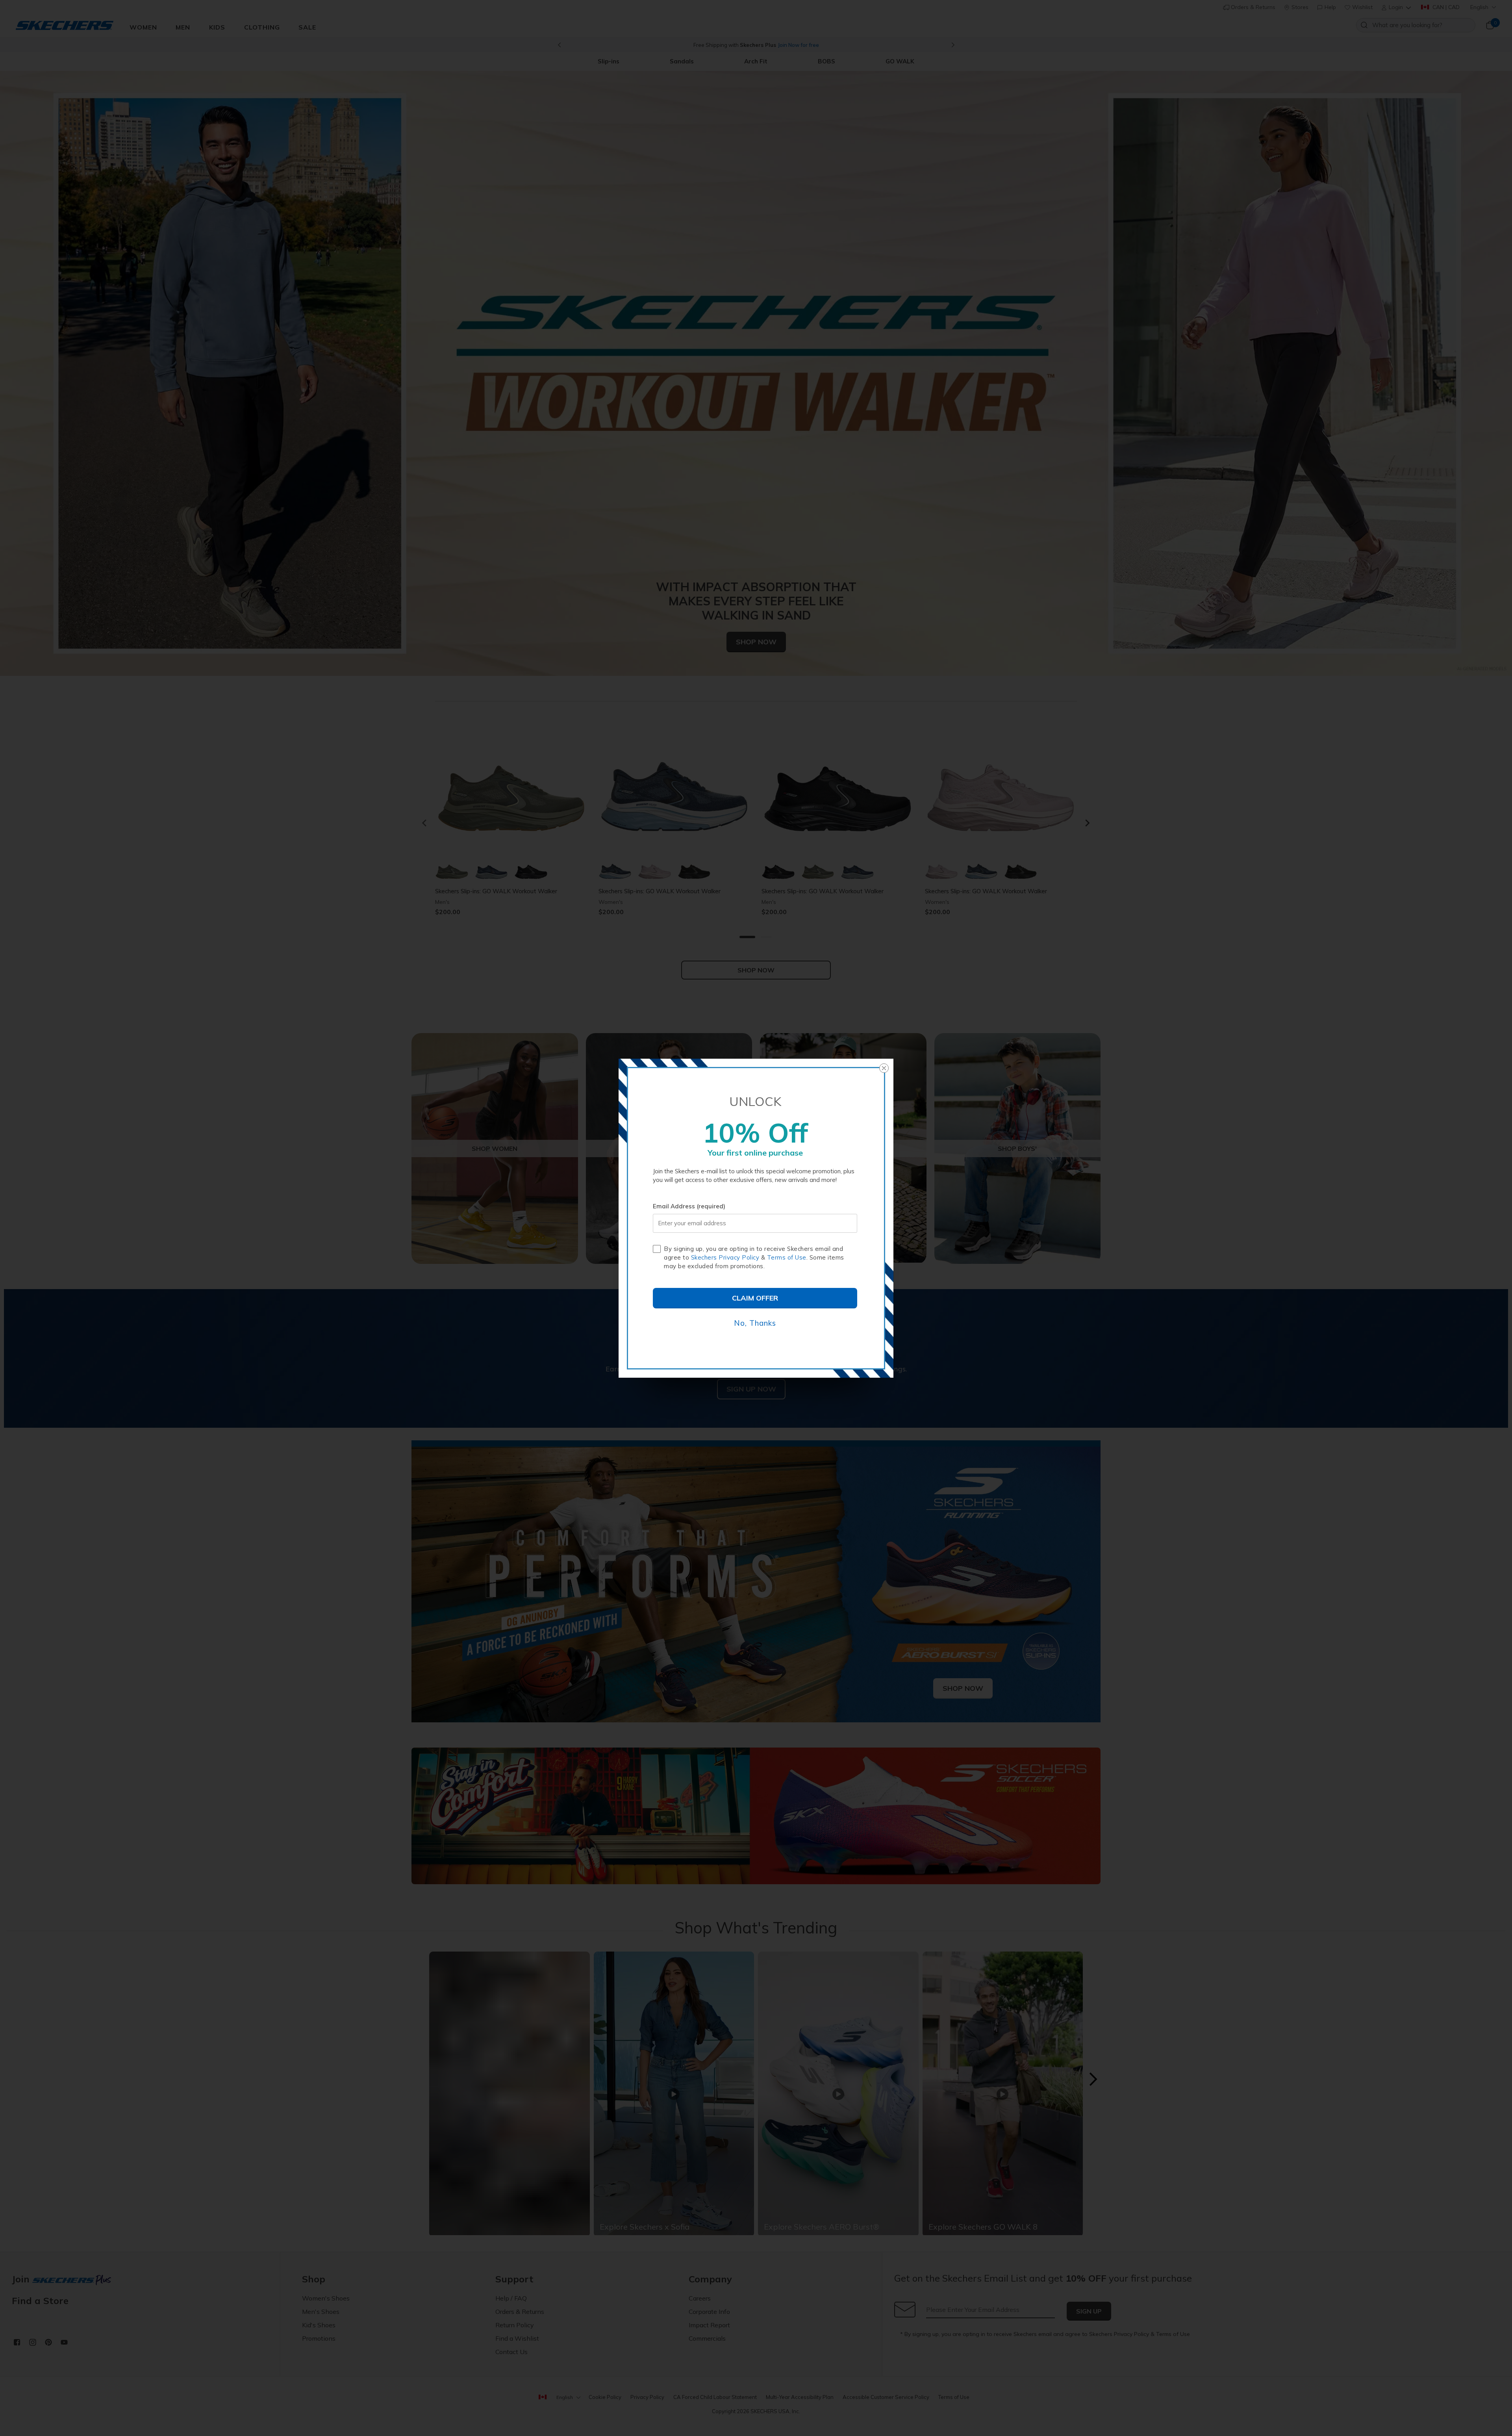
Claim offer (755, 1298)
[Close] (884, 1068)
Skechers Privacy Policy (725, 1257)
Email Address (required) (689, 1206)
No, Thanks (755, 1323)
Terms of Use (787, 1257)
